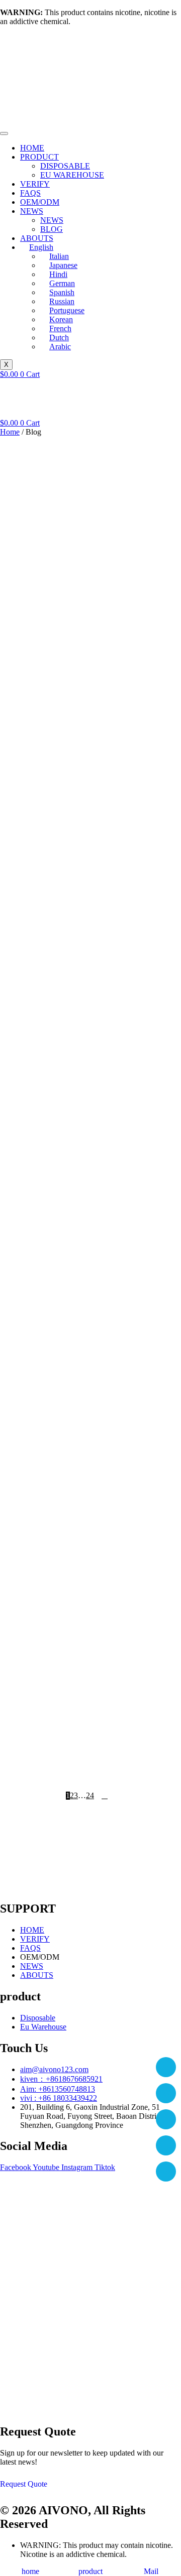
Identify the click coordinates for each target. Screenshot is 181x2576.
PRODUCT (39, 157)
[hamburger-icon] (4, 133)
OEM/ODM (40, 202)
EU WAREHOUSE (72, 175)
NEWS (32, 211)
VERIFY (35, 184)
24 (90, 1796)
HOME (32, 148)
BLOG (52, 229)
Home (10, 432)
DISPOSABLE (65, 166)
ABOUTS (37, 238)
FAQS (30, 193)
